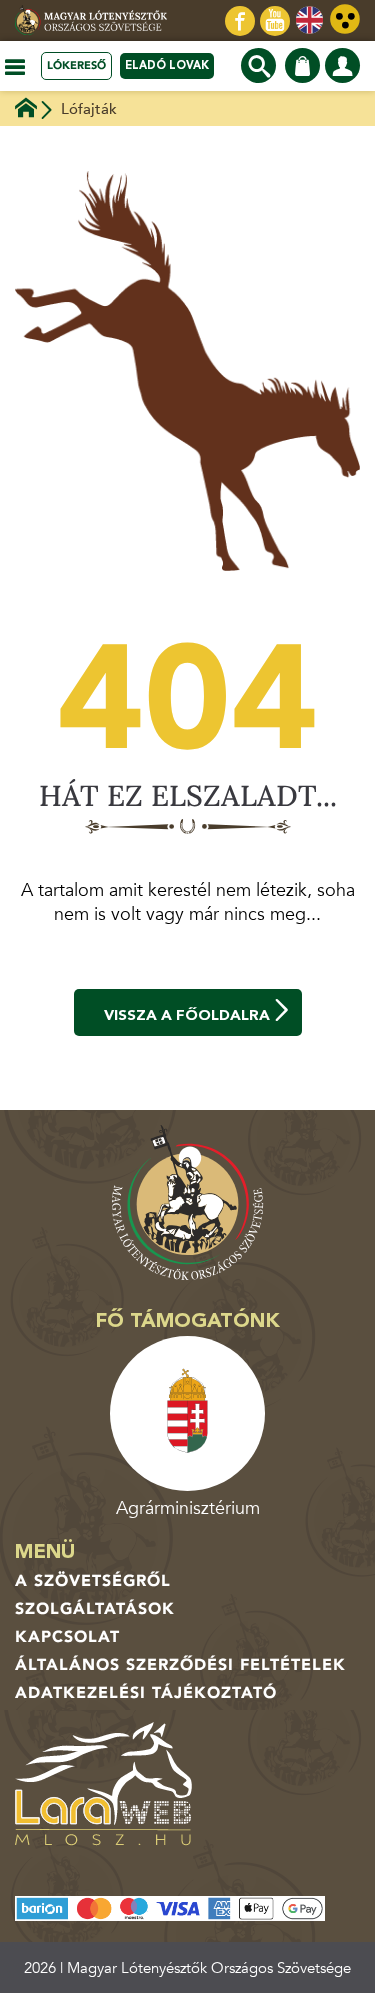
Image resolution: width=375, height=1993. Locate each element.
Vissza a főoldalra (187, 1015)
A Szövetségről (93, 1581)
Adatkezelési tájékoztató (146, 1693)
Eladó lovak (167, 65)
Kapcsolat (67, 1637)
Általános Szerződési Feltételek (180, 1665)
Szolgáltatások (95, 1609)
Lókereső (76, 65)
